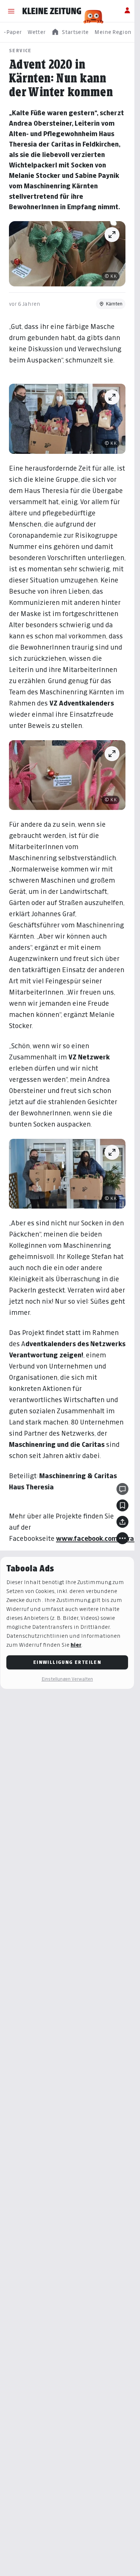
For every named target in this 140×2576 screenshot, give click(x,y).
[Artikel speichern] (122, 1505)
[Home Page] (52, 11)
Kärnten (114, 304)
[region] (70, 32)
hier (76, 1645)
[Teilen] (122, 1522)
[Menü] (11, 11)
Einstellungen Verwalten (67, 1679)
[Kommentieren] (122, 1489)
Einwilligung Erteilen (67, 1662)
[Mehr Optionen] (122, 1538)
